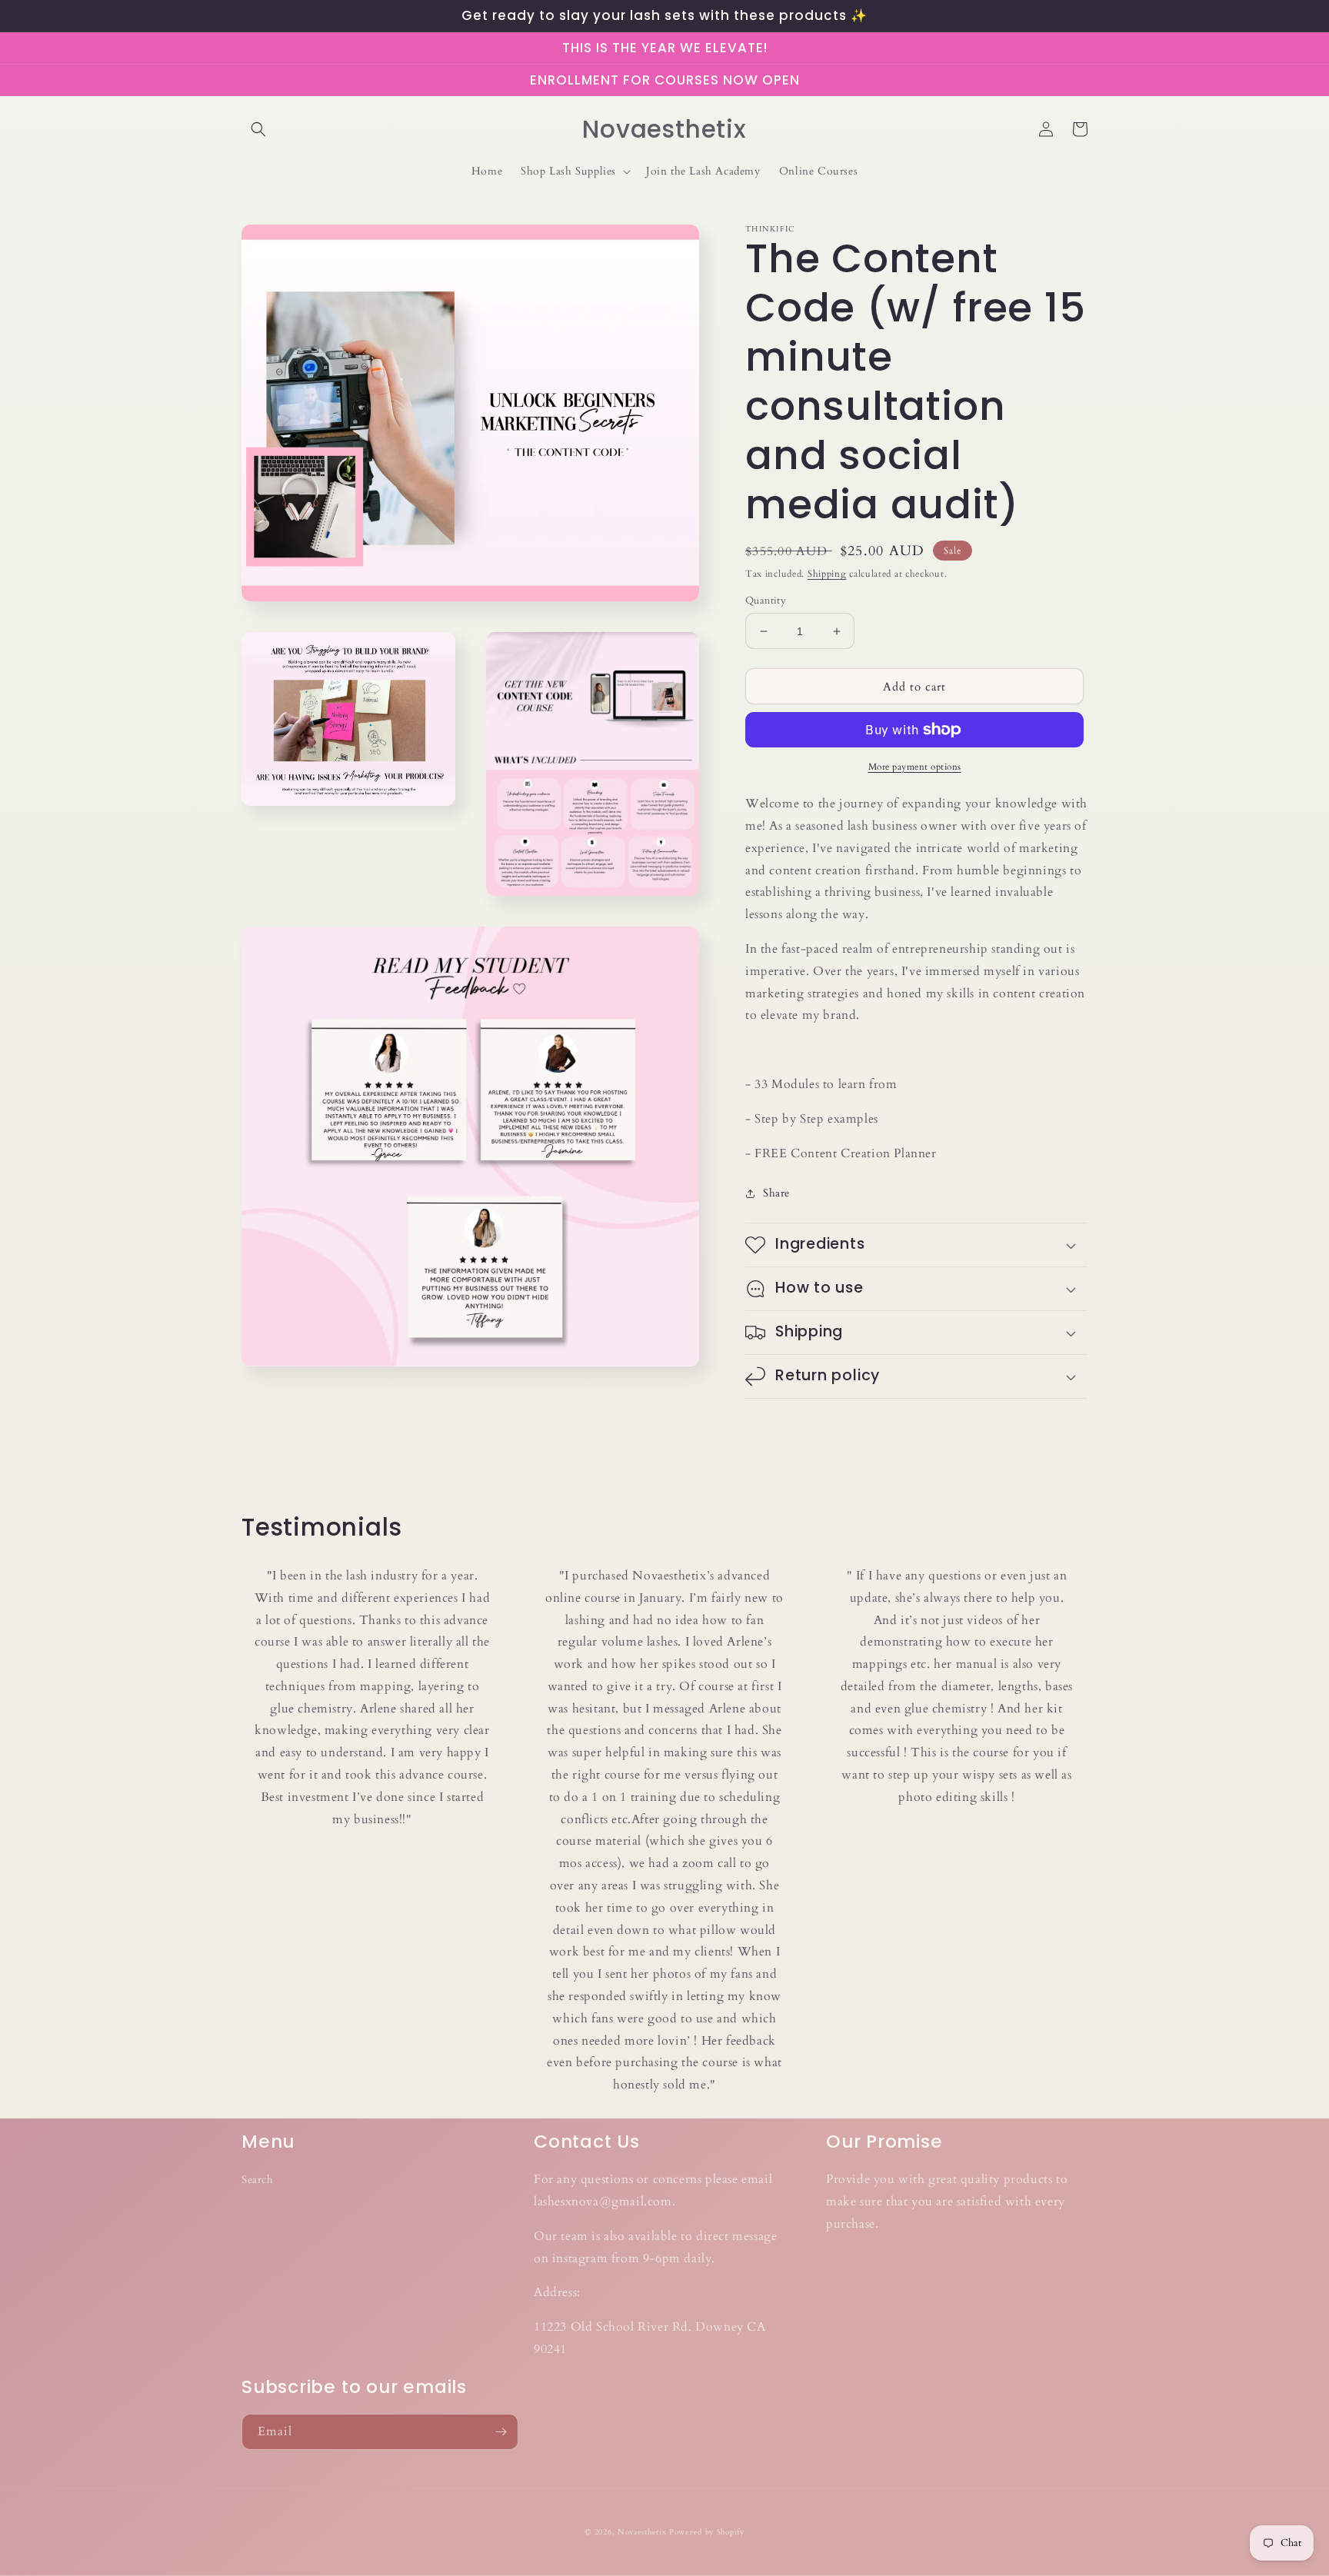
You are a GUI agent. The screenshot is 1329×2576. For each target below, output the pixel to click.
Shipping (827, 574)
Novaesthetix (642, 2532)
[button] (258, 129)
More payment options (915, 767)
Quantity (766, 601)
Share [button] (776, 1193)
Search (258, 2180)
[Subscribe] (501, 2432)
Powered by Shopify (707, 2532)
